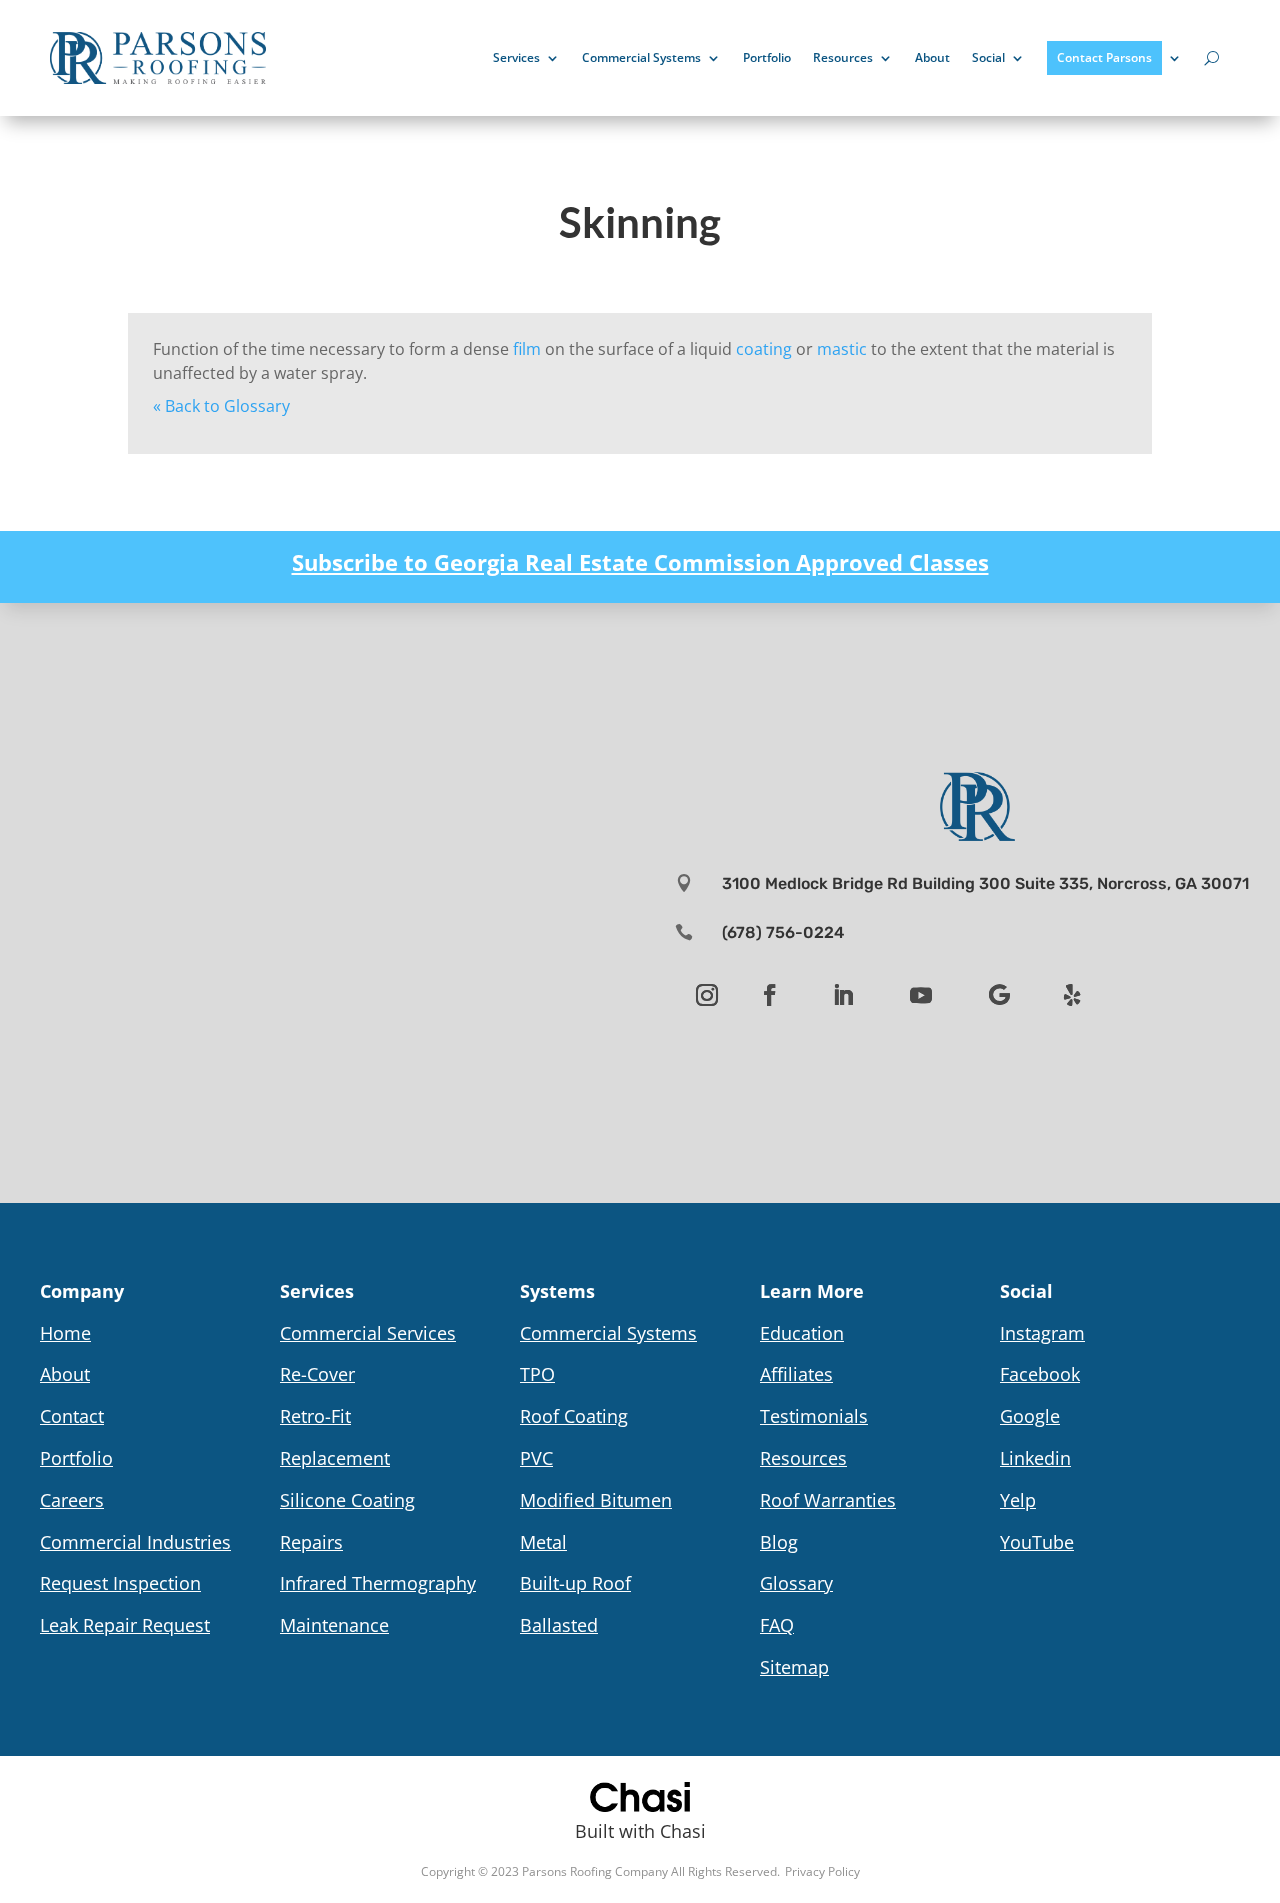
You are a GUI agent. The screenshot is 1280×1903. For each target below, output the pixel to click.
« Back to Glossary (221, 406)
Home (65, 1333)
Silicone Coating (347, 1500)
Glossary (796, 1583)
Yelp (1018, 1500)
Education (802, 1333)
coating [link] (764, 349)
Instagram (1042, 1333)
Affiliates (796, 1374)
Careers (72, 1500)
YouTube (1037, 1542)
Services (516, 57)
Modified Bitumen (596, 1500)
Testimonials (814, 1416)
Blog (779, 1542)
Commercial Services (368, 1333)
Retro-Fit (315, 1416)
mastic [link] (842, 349)
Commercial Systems (641, 57)
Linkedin (1035, 1458)
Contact (72, 1416)
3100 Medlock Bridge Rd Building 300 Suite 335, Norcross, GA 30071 (985, 883)
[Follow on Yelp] (1072, 995)
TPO (537, 1374)
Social (988, 57)
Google (1030, 1416)
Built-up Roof (575, 1583)
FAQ (777, 1625)
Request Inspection (120, 1583)
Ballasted (559, 1625)
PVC (536, 1458)
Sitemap (794, 1667)
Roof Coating (574, 1416)
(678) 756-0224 (783, 932)
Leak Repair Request (125, 1625)
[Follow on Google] (999, 995)
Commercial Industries (135, 1542)
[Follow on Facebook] (770, 995)
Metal (543, 1542)
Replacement (335, 1458)
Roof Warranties (828, 1500)
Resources (843, 57)
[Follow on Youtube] (921, 995)
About (932, 57)
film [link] (527, 349)
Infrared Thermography (378, 1583)
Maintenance (334, 1625)
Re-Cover (317, 1374)
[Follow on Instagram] (707, 995)
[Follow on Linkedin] (843, 995)
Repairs (311, 1542)
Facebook (1040, 1374)
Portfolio (767, 57)
